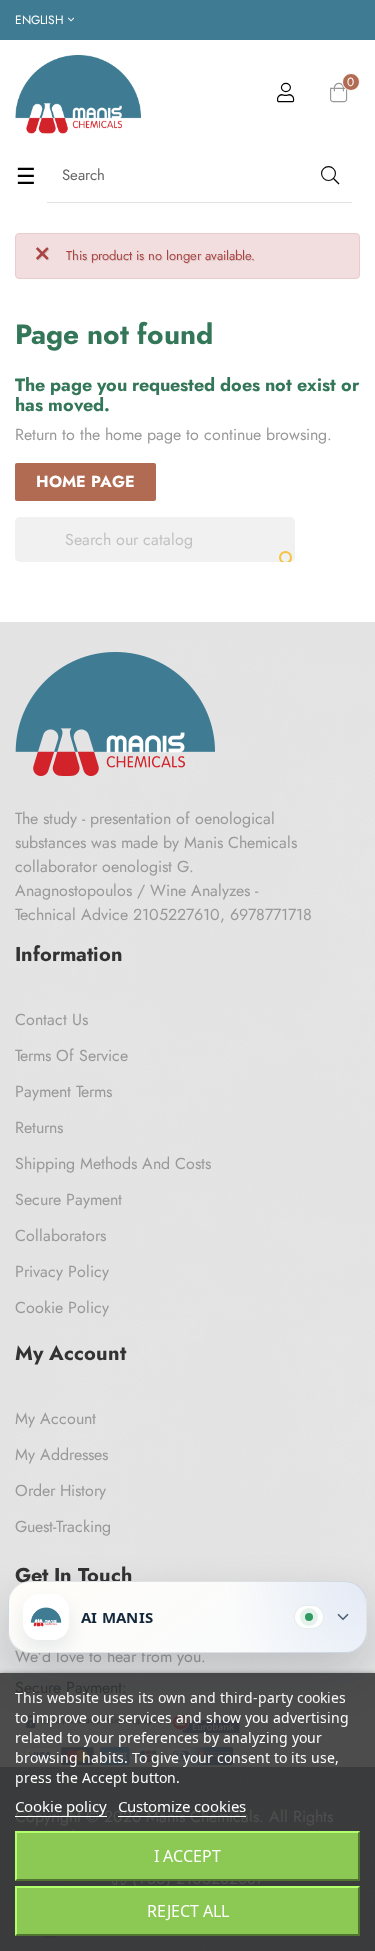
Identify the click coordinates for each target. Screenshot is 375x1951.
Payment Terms (63, 1091)
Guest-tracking (63, 1526)
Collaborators (60, 1235)
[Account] (286, 96)
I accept (187, 1856)
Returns (39, 1127)
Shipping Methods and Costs (113, 1163)
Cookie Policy (62, 1307)
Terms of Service (71, 1055)
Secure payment (68, 1199)
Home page (85, 481)
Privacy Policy (62, 1271)
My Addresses (61, 1454)
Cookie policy (61, 1806)
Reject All (188, 1911)
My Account (55, 1418)
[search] (328, 175)
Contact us (51, 1019)
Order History (60, 1490)
